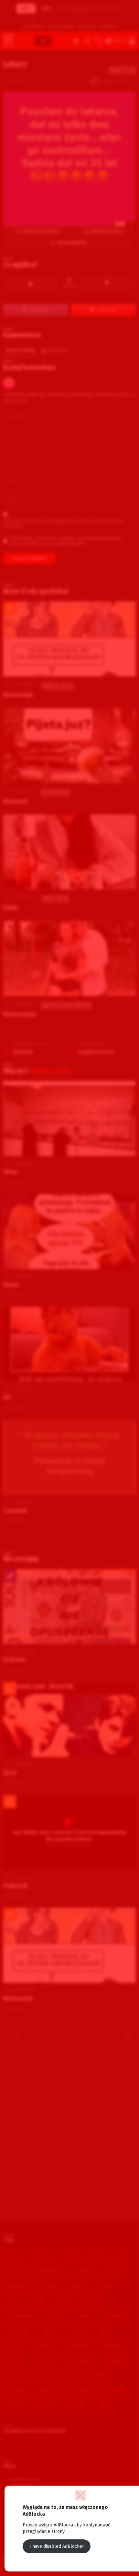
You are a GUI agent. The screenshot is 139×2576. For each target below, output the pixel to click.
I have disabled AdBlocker (57, 2546)
